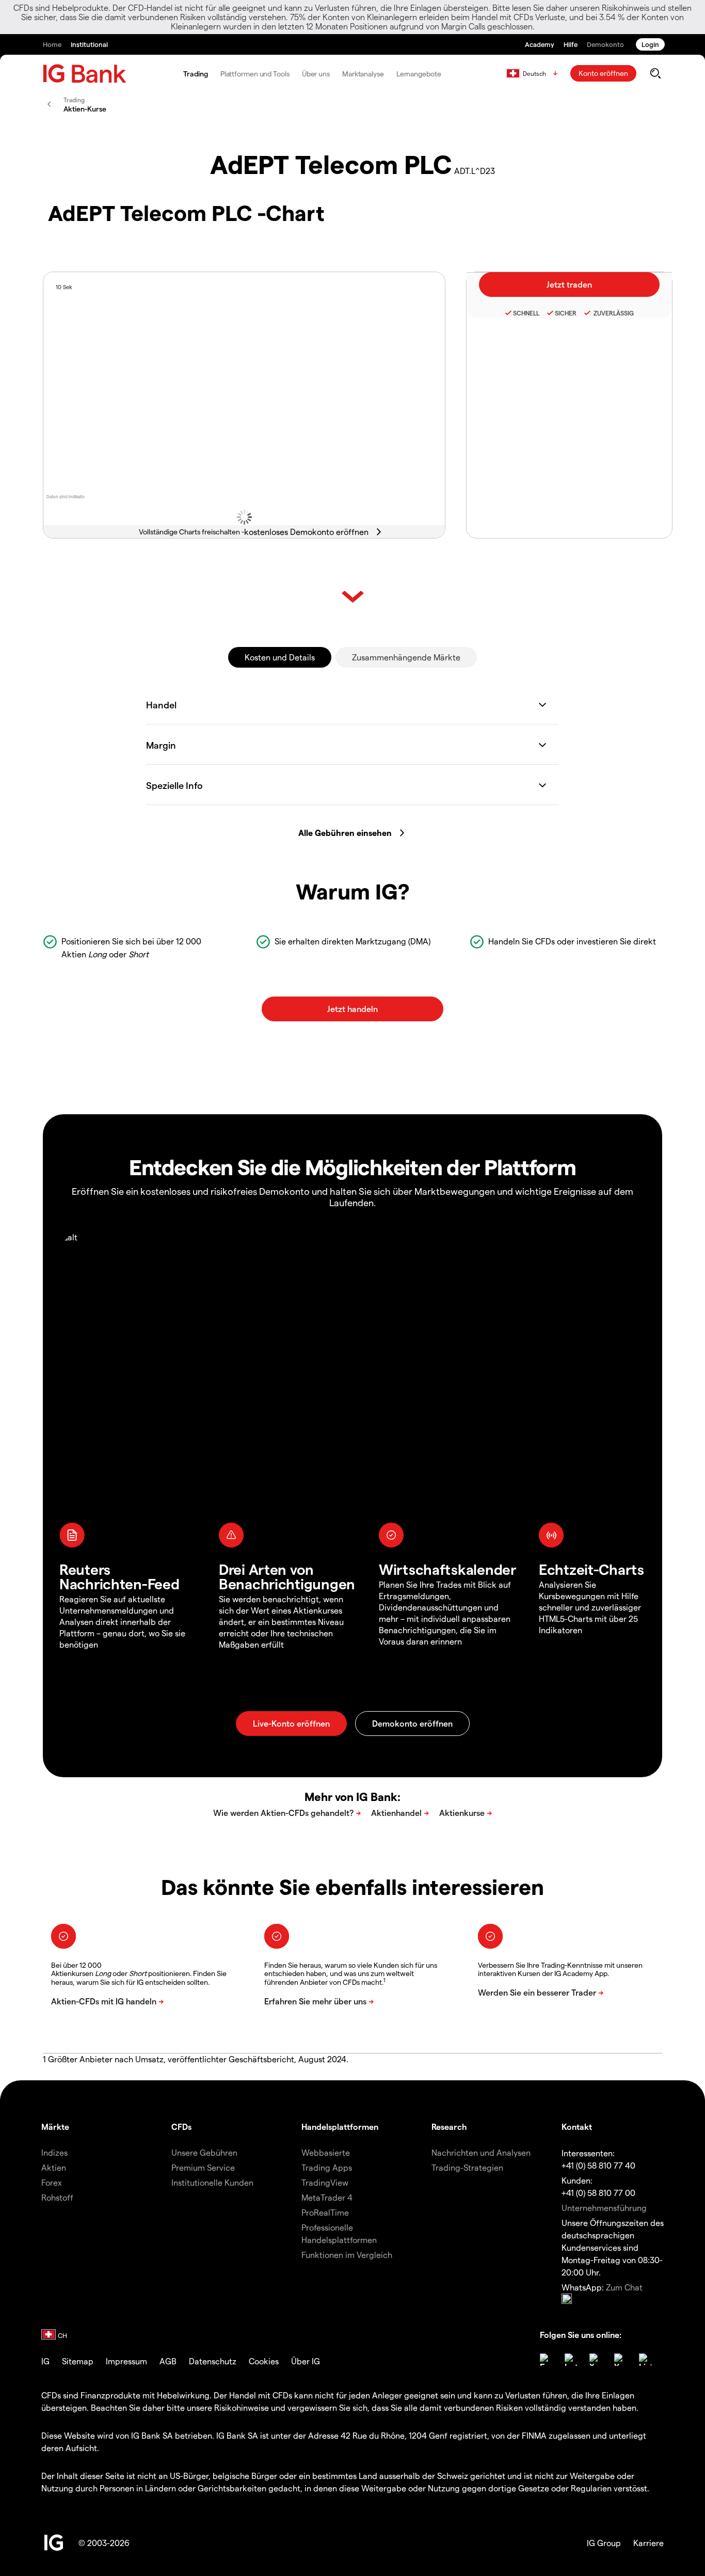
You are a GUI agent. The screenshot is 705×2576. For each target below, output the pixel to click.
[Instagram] (571, 2360)
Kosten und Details (280, 657)
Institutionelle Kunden (212, 2182)
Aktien (54, 2167)
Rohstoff (57, 2197)
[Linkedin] (645, 2360)
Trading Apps (327, 2167)
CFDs (181, 2127)
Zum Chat (624, 2287)
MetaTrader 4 (327, 2197)
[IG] (85, 74)
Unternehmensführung (604, 2208)
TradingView (325, 2182)
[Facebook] (546, 2360)
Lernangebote (419, 74)
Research (449, 2127)
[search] (655, 73)
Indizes (54, 2152)
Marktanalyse (363, 74)
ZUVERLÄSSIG (613, 313)
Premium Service (203, 2167)
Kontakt (577, 2127)
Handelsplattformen (340, 2127)
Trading (195, 74)
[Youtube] (620, 2360)
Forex (52, 2182)
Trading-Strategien (467, 2167)
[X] (596, 2360)
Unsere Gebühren (204, 2152)
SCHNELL (526, 313)
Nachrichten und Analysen (481, 2152)
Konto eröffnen (603, 73)
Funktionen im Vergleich (347, 2255)
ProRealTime (325, 2212)
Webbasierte (326, 2152)
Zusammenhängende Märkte (406, 657)
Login (650, 44)
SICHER (566, 313)
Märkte (55, 2127)
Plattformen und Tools (255, 74)
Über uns (316, 74)
